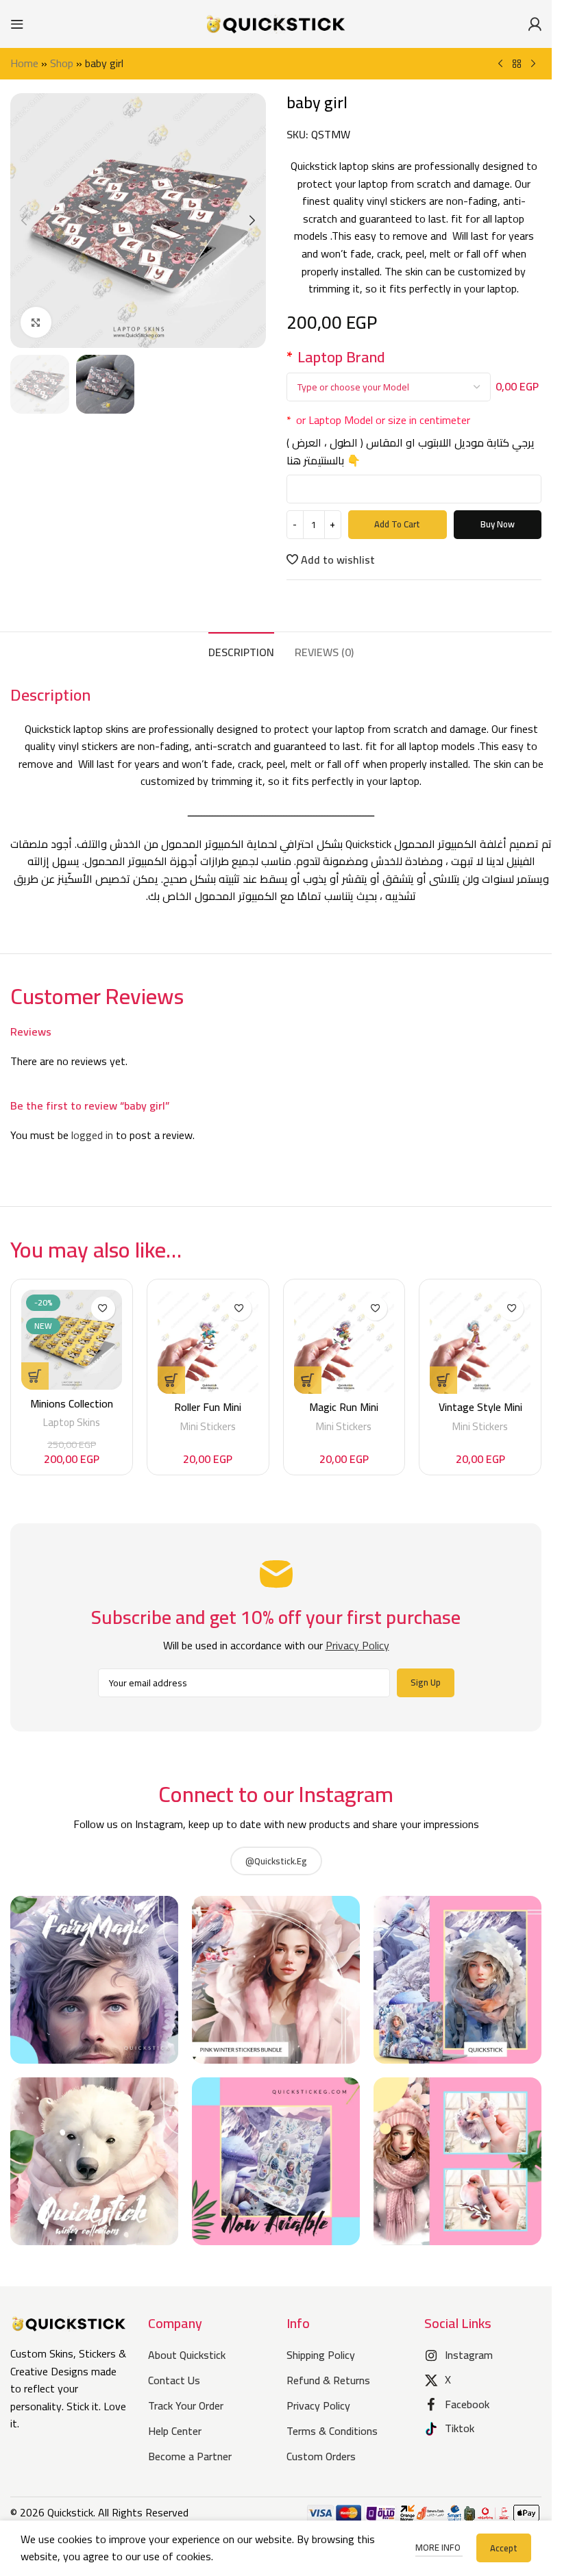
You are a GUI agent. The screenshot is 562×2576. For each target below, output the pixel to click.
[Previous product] (500, 64)
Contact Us (174, 2380)
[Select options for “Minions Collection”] (35, 1376)
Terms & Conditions (332, 2431)
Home (24, 63)
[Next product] (533, 64)
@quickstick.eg (276, 1861)
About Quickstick (187, 2355)
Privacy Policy (318, 2405)
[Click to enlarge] (36, 322)
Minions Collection (72, 1403)
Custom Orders (321, 2456)
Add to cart (397, 524)
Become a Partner (190, 2456)
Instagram (469, 2355)
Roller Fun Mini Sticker (208, 1414)
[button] (24, 221)
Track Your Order (186, 2405)
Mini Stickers (208, 1426)
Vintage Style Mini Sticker (480, 1414)
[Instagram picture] (94, 1980)
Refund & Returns (328, 2380)
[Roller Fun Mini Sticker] (208, 1342)
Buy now (498, 524)
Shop (62, 63)
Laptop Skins (72, 1422)
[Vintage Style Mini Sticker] (480, 1342)
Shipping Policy (321, 2355)
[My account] (535, 24)
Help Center (175, 2431)
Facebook (467, 2404)
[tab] (241, 651)
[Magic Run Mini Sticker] (344, 1342)
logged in (92, 1135)
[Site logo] (276, 23)
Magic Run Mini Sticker (344, 1414)
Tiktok (460, 2428)
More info (439, 2547)
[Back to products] (517, 64)
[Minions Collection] (72, 1340)
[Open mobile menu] (17, 24)
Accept (504, 2548)
